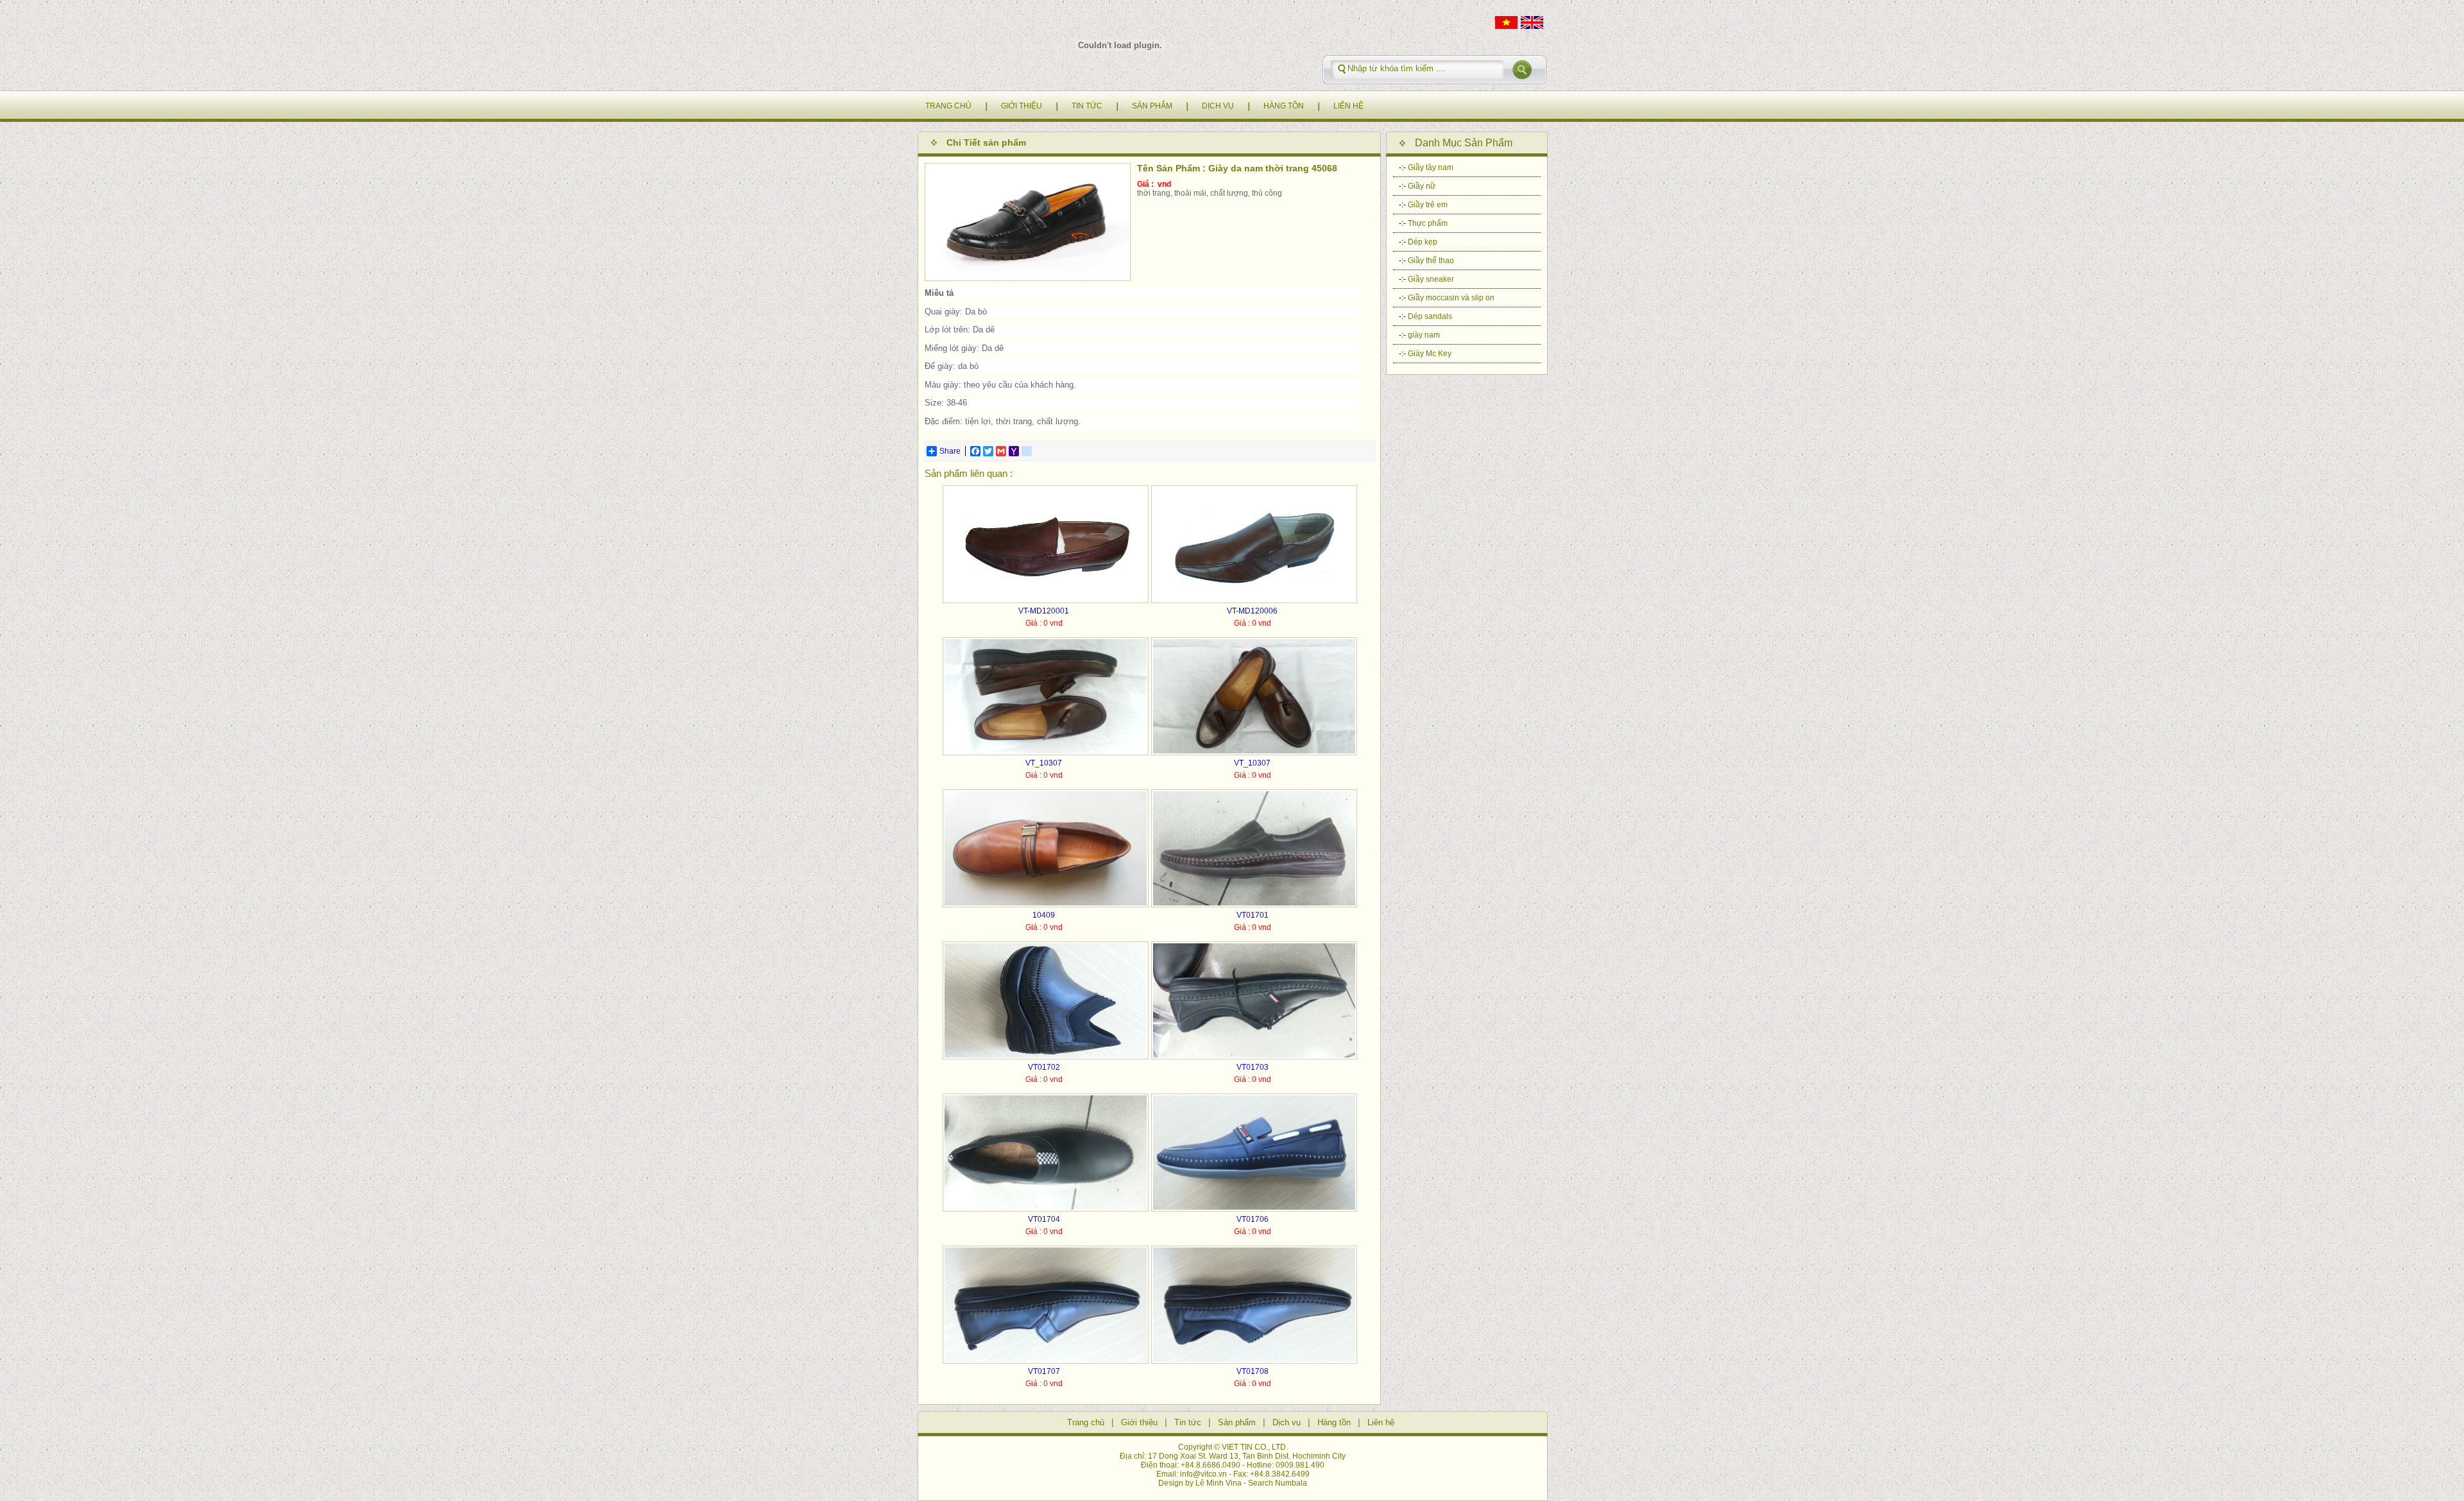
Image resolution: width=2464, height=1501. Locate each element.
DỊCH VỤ (1218, 106)
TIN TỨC (1087, 106)
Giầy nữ (1422, 186)
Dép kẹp (1423, 242)
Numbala (1291, 1483)
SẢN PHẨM (1152, 106)
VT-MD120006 (1252, 611)
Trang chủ (1086, 1422)
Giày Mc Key (1430, 354)
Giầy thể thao (1431, 261)
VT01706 (1253, 1219)
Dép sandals (1430, 316)
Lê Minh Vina (1219, 1483)
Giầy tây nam (1431, 167)
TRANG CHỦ (948, 106)
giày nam (1424, 335)
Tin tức (1188, 1422)
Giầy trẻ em (1428, 205)
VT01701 (1253, 915)
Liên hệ (1381, 1422)
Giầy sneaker (1431, 279)
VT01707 (1044, 1371)
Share (950, 451)
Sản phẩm (1237, 1422)
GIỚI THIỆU (1022, 106)
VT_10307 (1044, 763)
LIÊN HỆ (1348, 106)
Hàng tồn (1334, 1422)
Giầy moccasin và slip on (1451, 298)
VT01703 (1253, 1067)
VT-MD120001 (1044, 611)
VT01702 (1044, 1067)
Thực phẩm (1428, 223)
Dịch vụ (1287, 1422)
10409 (1044, 915)
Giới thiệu (1139, 1422)
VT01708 (1253, 1371)
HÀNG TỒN (1284, 106)
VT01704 (1044, 1219)
